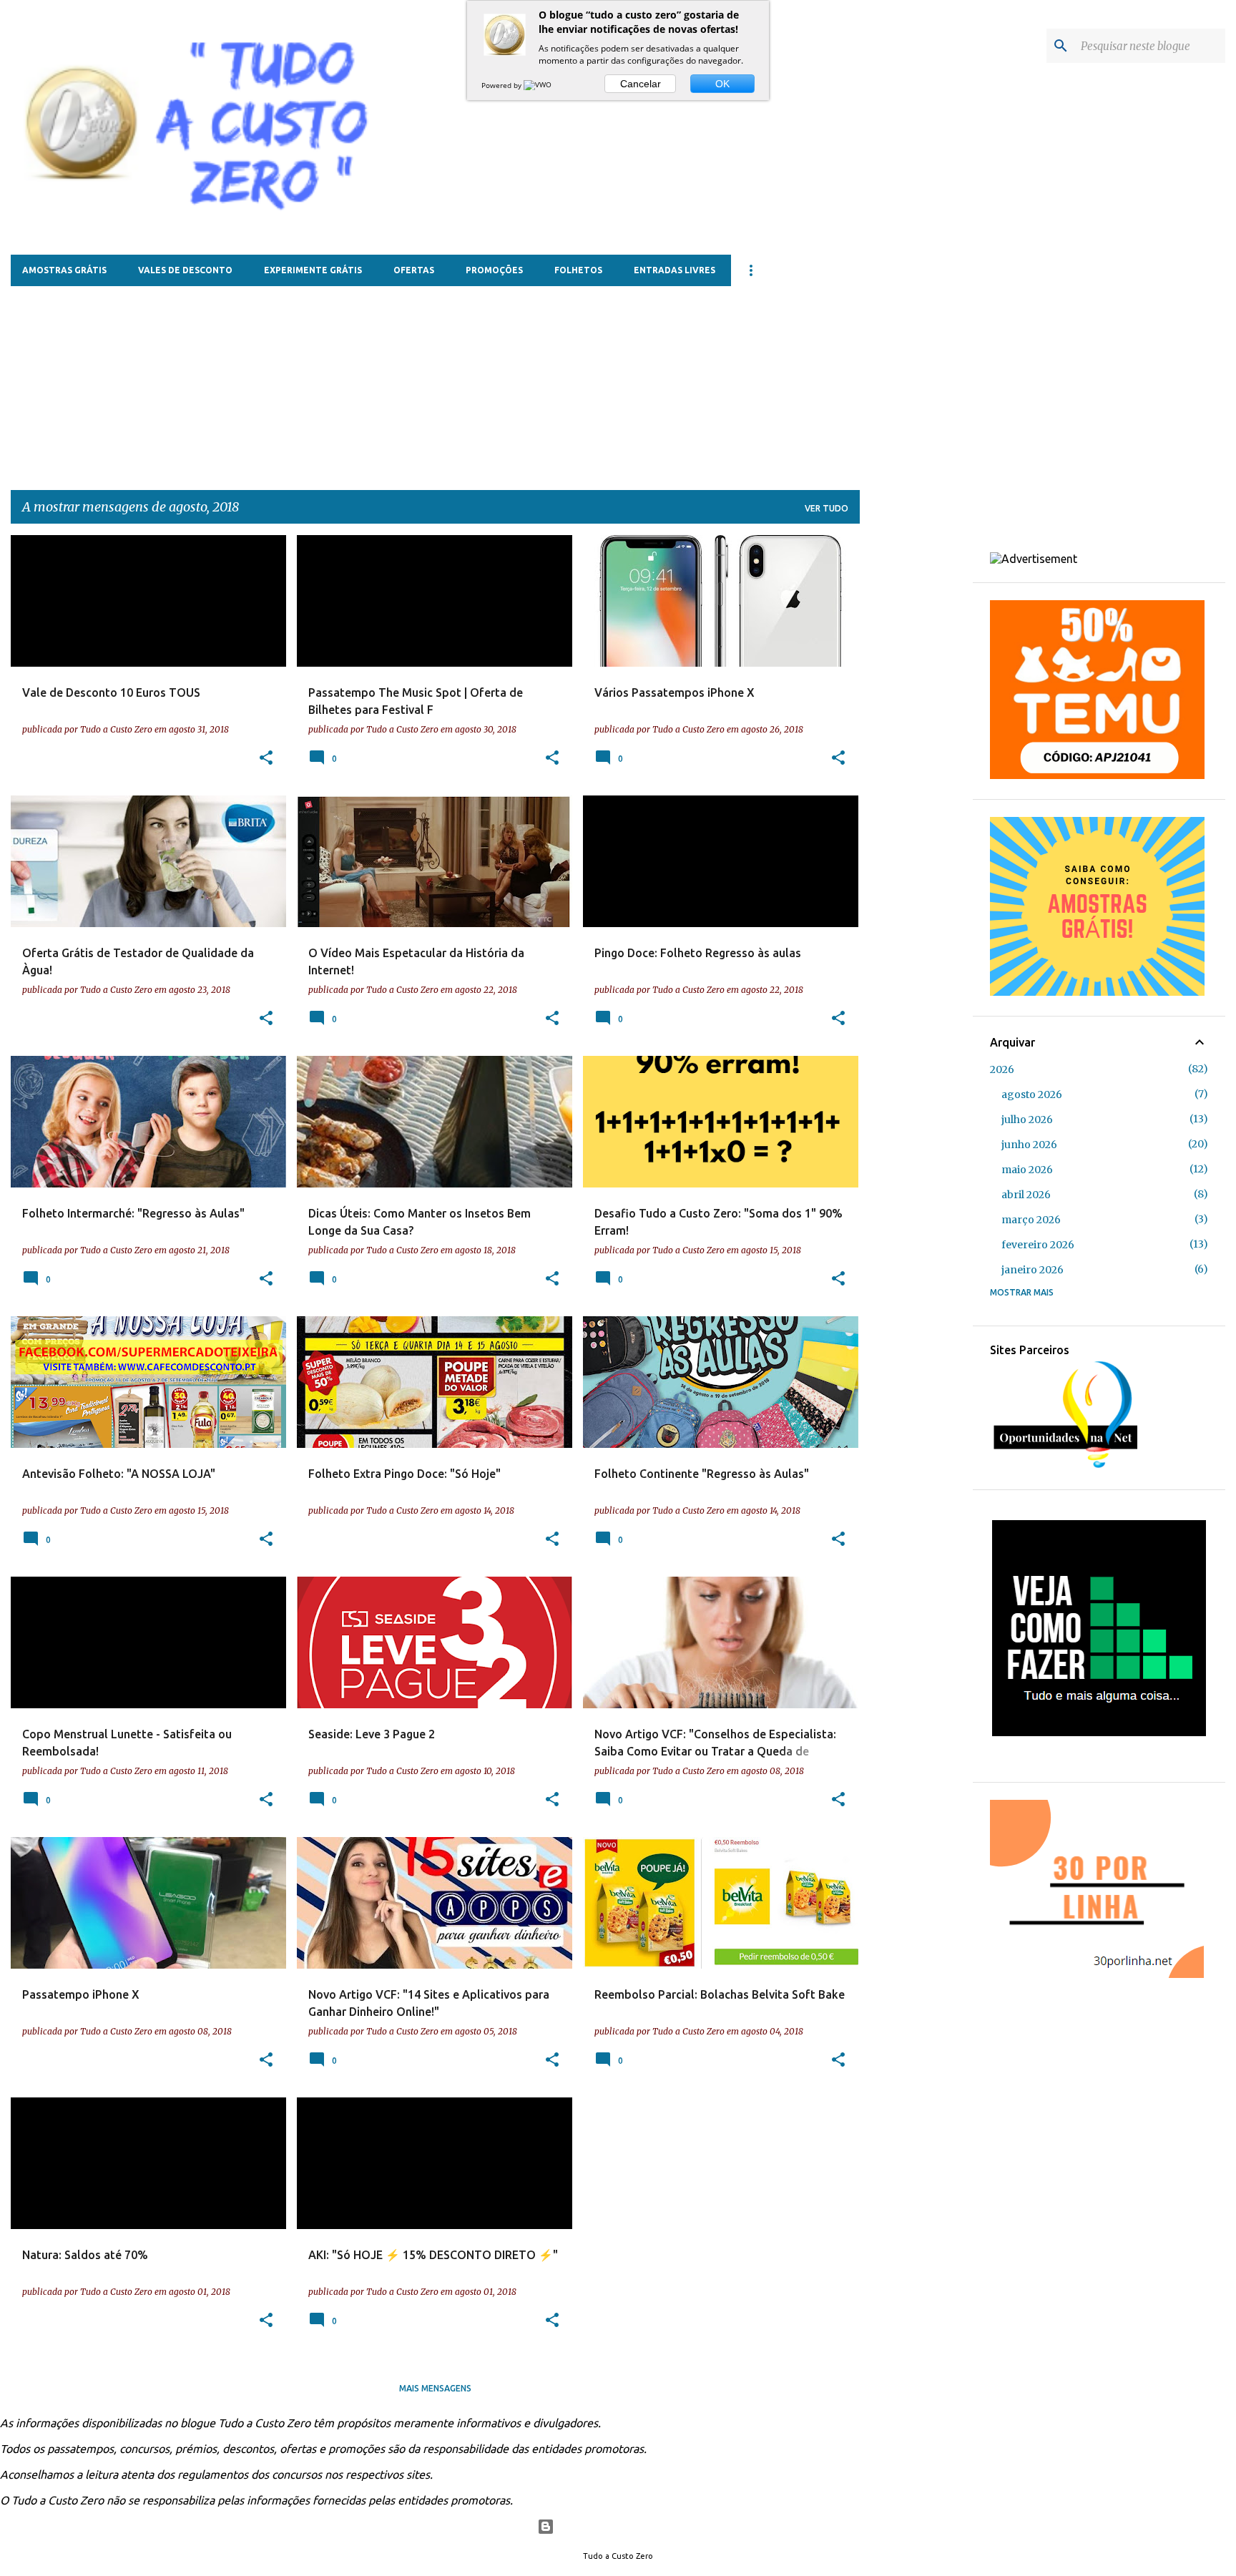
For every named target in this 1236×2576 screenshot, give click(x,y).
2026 (1002, 1069)
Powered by (502, 85)
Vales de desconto (185, 270)
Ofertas (414, 270)
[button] (266, 758)
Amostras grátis (64, 270)
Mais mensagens (435, 2388)
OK (722, 84)
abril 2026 (1026, 1195)
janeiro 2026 (1033, 1270)
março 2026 (1031, 1220)
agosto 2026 (1032, 1094)
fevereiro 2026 (1038, 1245)
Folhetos (578, 270)
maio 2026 (1027, 1170)
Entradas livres (675, 270)
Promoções (494, 270)
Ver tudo (827, 508)
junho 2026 (1029, 1145)
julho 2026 (1027, 1120)
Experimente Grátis (313, 270)
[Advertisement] (358, 376)
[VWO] (539, 85)
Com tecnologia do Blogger (627, 2527)
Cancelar (641, 84)
